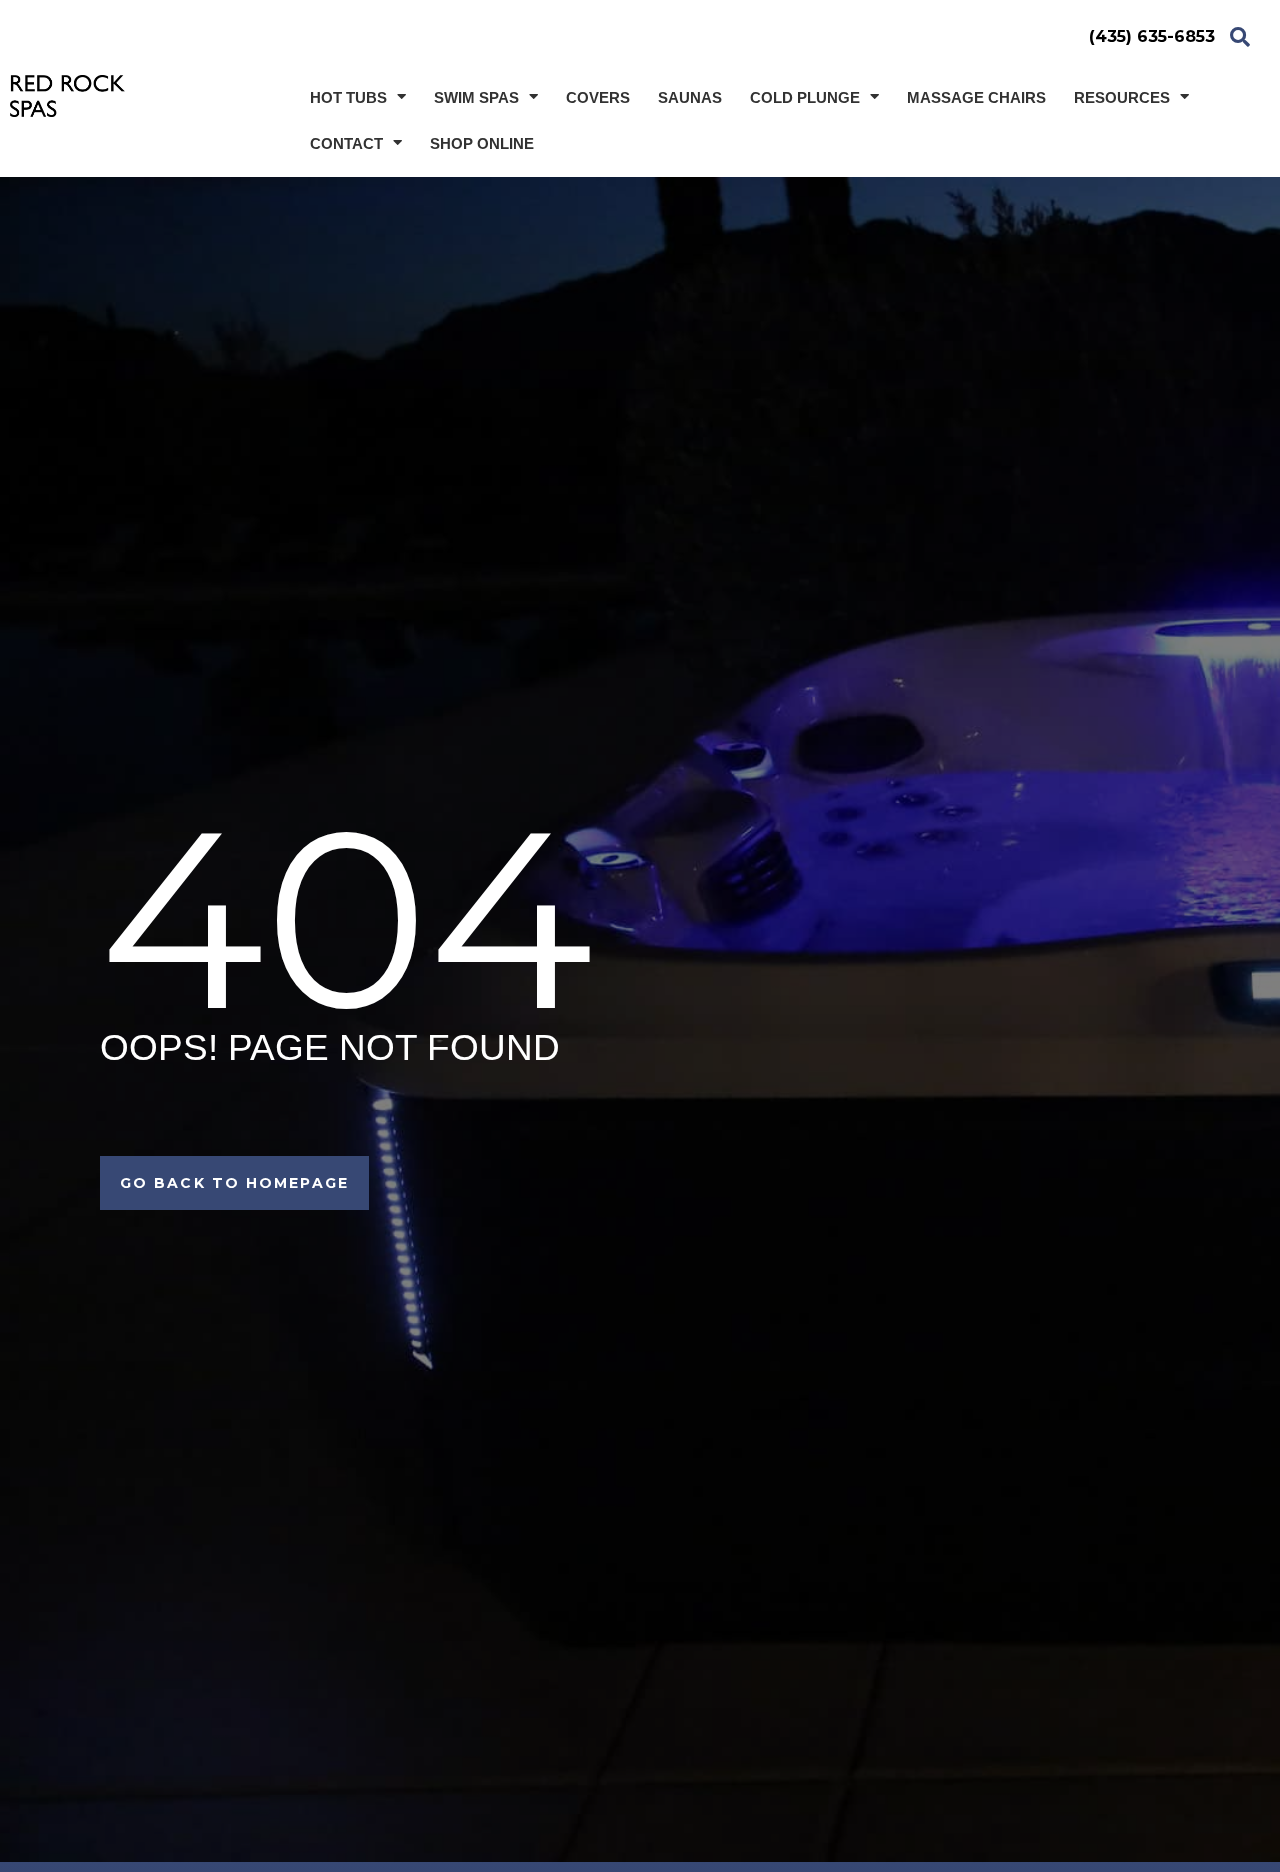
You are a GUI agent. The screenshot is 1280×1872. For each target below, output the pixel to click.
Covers (598, 97)
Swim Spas (476, 97)
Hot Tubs (348, 97)
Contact (346, 143)
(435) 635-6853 (1152, 36)
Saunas (690, 97)
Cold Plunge (805, 97)
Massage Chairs (976, 97)
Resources (1122, 97)
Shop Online (482, 143)
